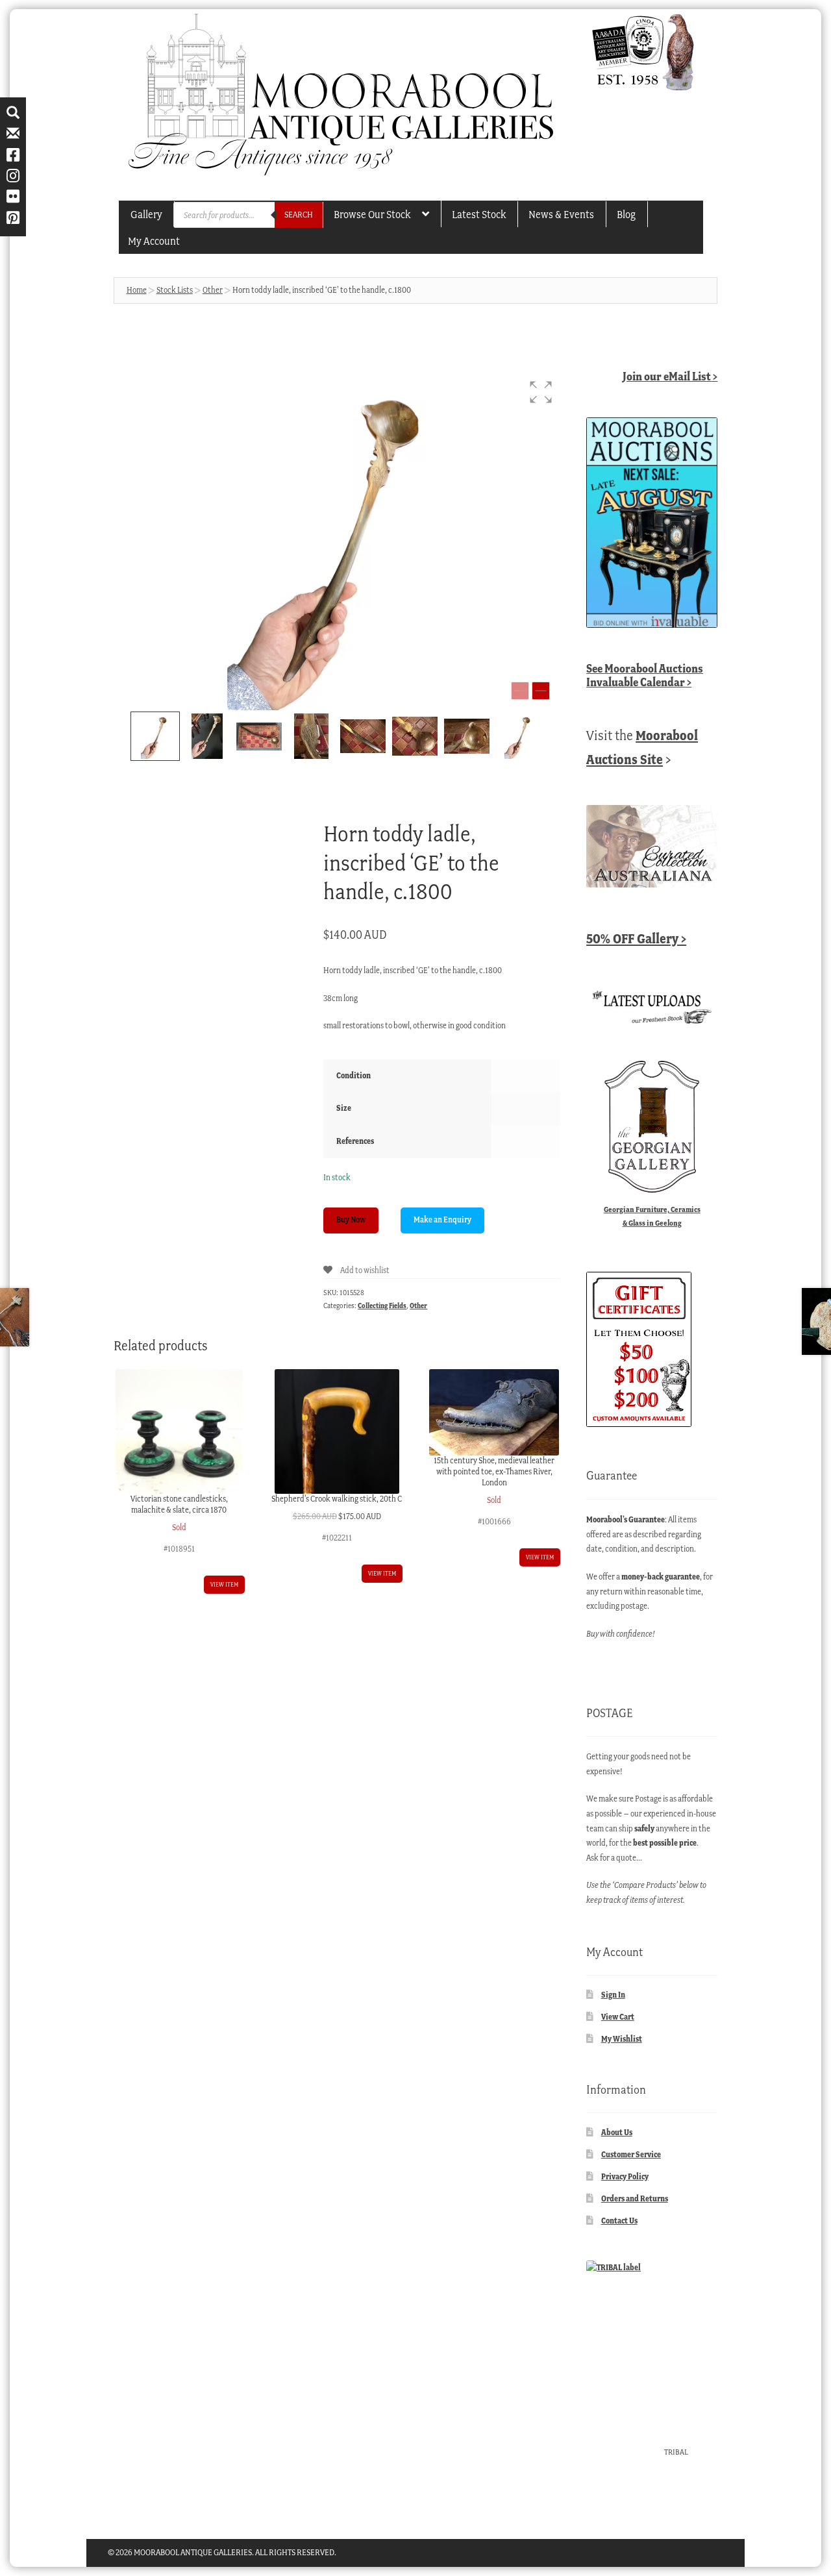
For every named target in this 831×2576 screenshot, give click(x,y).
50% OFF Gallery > (636, 938)
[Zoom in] (541, 691)
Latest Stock (479, 214)
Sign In (613, 1995)
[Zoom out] (520, 691)
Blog (626, 214)
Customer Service (631, 2154)
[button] (541, 392)
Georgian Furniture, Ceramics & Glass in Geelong (652, 1216)
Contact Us (619, 2221)
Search (299, 215)
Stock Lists (175, 290)
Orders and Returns (635, 2198)
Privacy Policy (625, 2176)
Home (137, 290)
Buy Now (351, 1220)
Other (213, 290)
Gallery (146, 214)
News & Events (561, 214)
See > (645, 675)
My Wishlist (622, 2039)
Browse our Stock (372, 214)
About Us (617, 2132)
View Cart (618, 2017)
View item (224, 1584)
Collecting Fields (382, 1306)
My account (154, 241)
